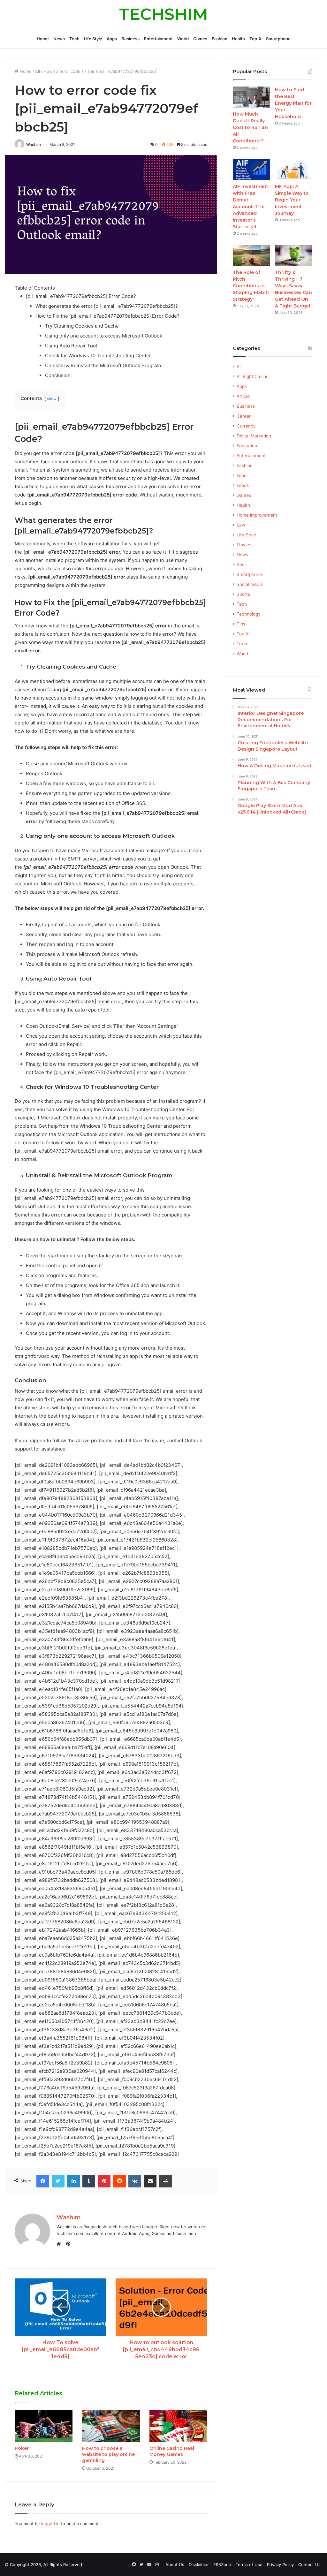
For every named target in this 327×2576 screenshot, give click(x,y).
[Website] (60, 2244)
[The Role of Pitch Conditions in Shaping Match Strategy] (251, 255)
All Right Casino (253, 376)
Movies (244, 545)
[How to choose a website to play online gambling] (111, 2426)
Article (243, 396)
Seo (241, 564)
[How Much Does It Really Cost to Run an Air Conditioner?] (251, 97)
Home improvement (257, 515)
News (59, 39)
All (38, 71)
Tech (74, 39)
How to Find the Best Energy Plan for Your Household (293, 103)
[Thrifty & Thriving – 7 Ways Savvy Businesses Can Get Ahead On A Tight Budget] (294, 255)
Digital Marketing (254, 436)
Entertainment (158, 39)
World (183, 39)
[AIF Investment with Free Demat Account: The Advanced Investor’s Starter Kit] (251, 170)
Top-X (255, 39)
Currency (246, 426)
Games (200, 39)
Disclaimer (199, 2565)
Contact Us (309, 2565)
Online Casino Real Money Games (172, 2451)
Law (241, 525)
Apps (112, 39)
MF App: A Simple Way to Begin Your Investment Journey (292, 200)
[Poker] (44, 2426)
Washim (34, 144)
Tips (241, 624)
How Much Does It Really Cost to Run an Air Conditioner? (250, 127)
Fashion (220, 39)
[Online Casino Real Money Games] (178, 2426)
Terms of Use (249, 2565)
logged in (50, 2524)
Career (244, 416)
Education (247, 446)
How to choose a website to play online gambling (108, 2454)
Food (242, 475)
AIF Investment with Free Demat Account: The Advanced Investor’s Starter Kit (251, 207)
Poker (22, 2448)
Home (43, 39)
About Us (175, 2565)
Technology (249, 614)
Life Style (93, 39)
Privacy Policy (280, 2565)
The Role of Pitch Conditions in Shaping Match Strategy (251, 286)
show (52, 399)
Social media (250, 584)
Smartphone (278, 39)
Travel (243, 644)
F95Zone (222, 2565)
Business (130, 39)
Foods (243, 485)
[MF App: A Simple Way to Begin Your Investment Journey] (294, 170)
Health (238, 39)
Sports (243, 594)
